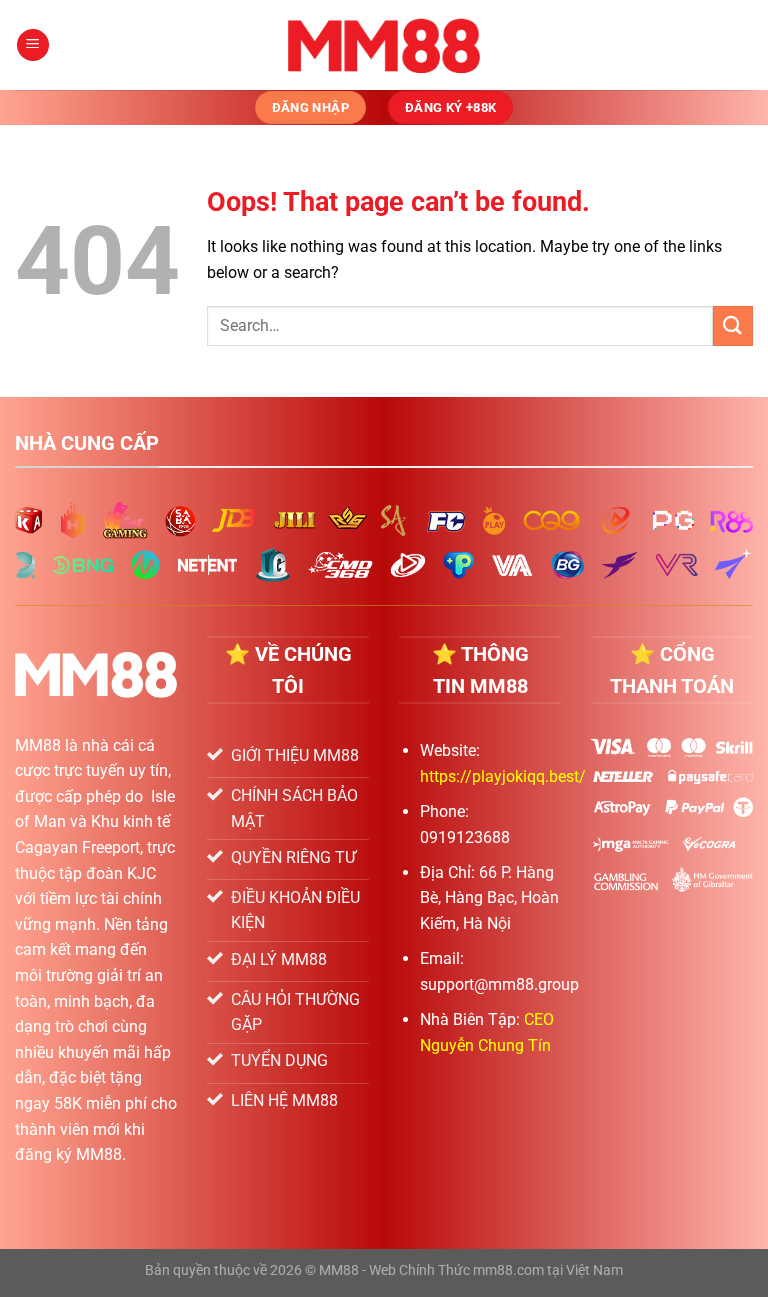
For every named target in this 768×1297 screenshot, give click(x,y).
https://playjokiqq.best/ (503, 776)
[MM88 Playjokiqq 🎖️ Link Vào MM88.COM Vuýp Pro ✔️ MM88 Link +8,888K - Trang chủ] (384, 45)
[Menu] (33, 45)
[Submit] (733, 325)
